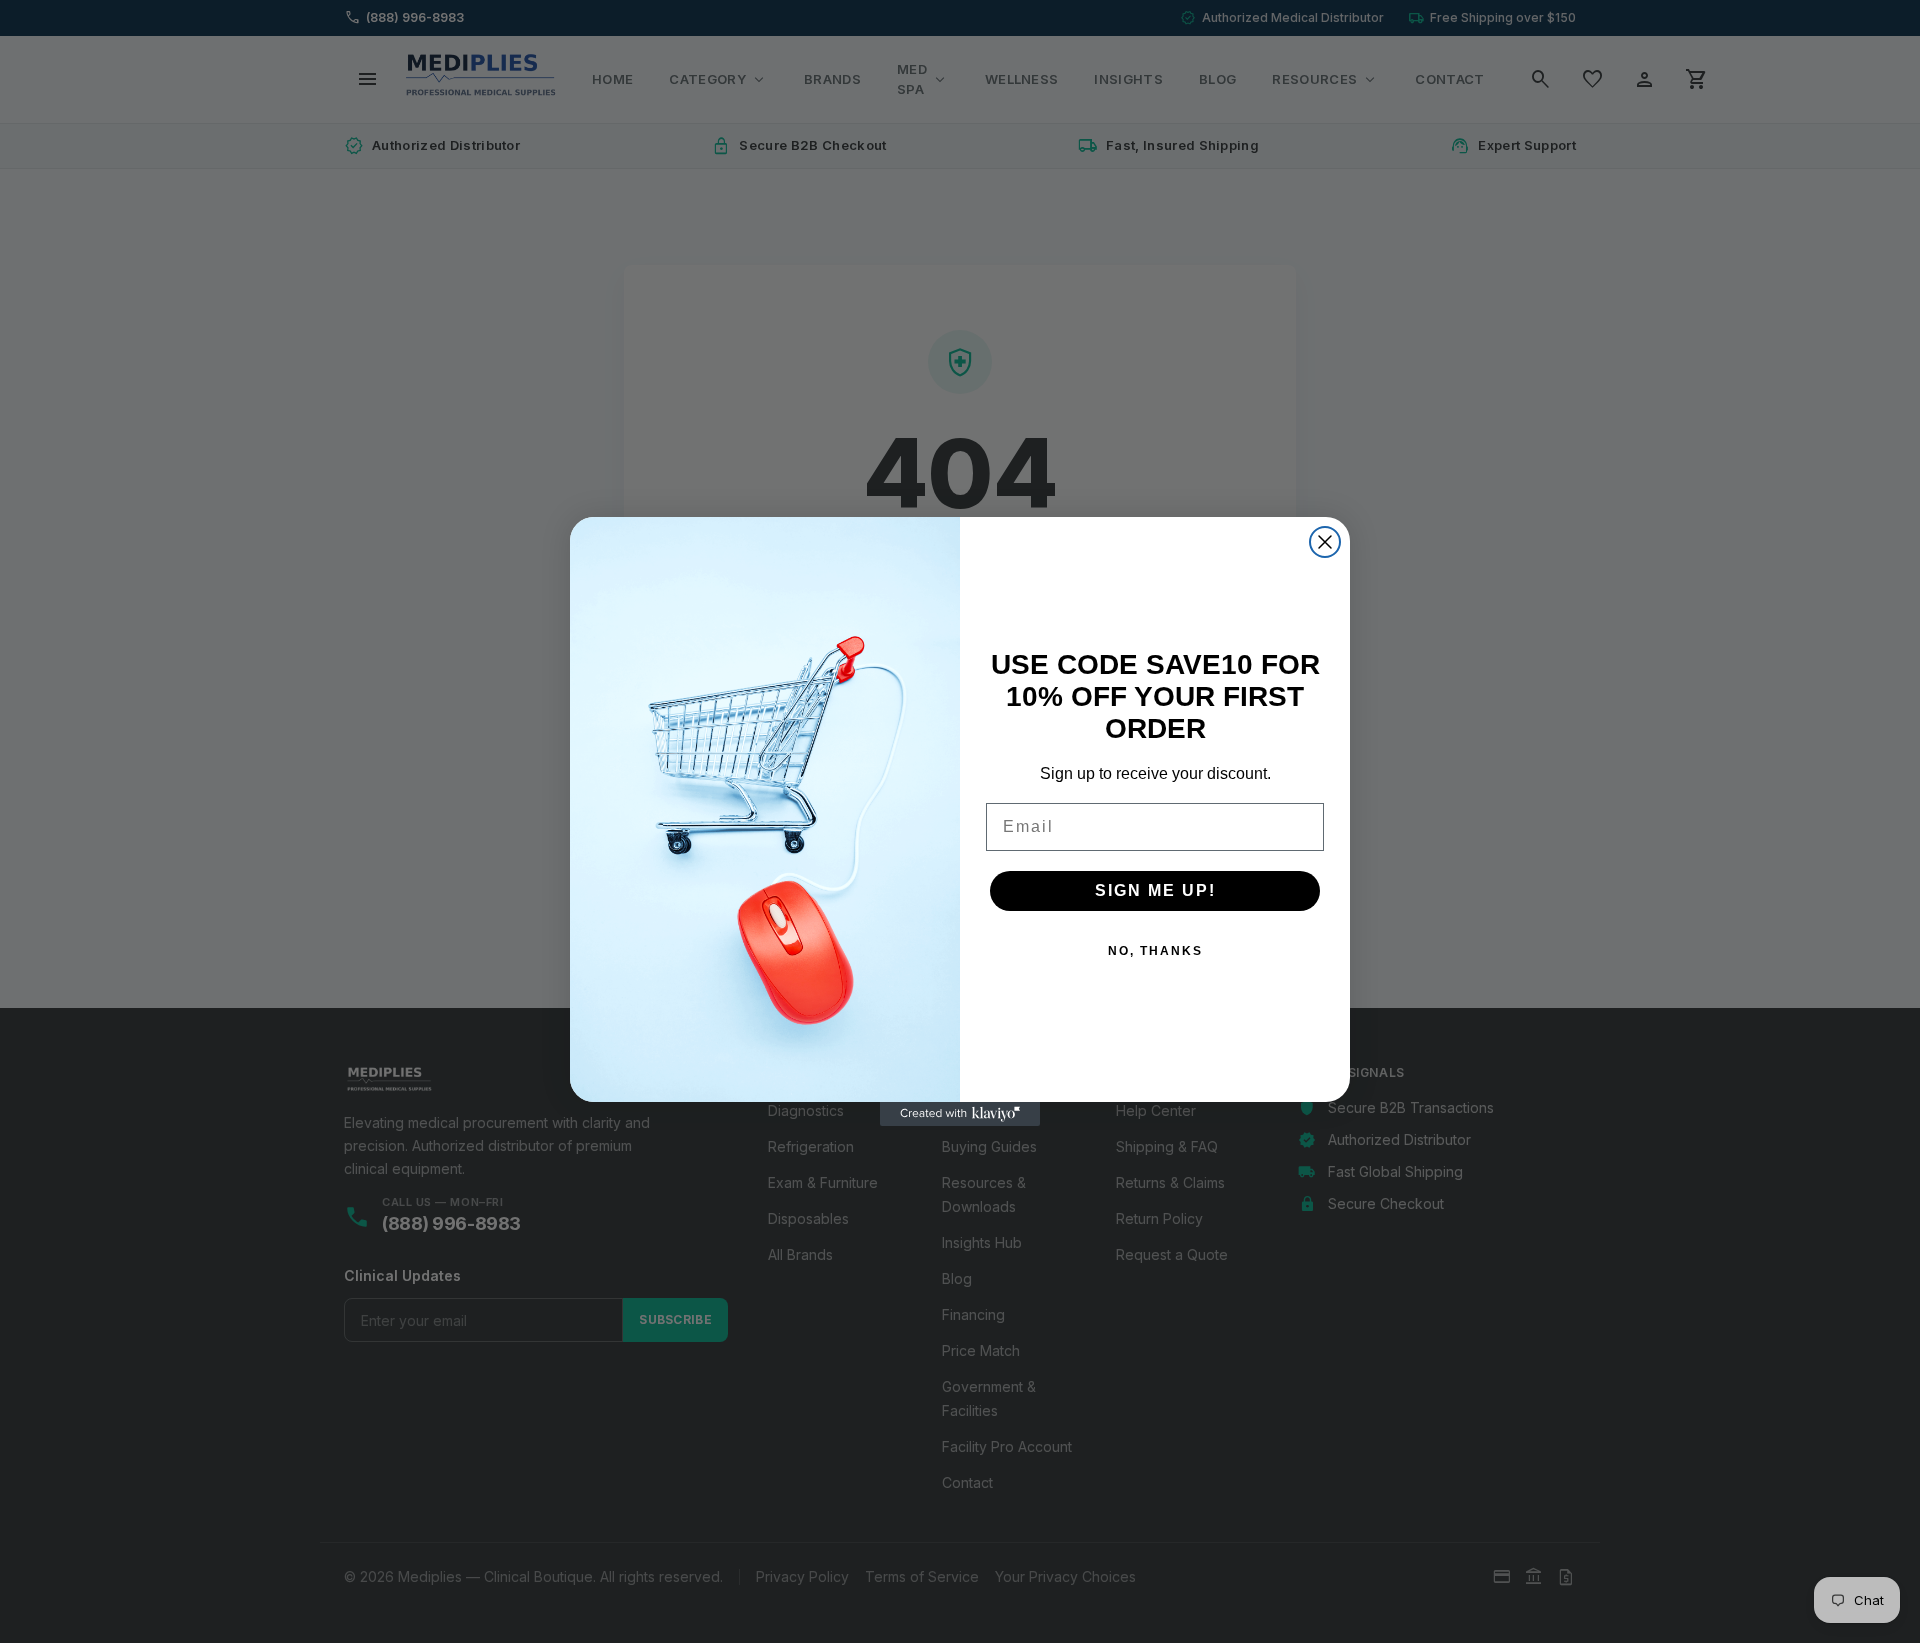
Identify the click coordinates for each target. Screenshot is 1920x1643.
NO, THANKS (1155, 951)
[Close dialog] (1325, 542)
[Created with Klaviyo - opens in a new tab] (960, 1114)
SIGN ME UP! (1155, 890)
